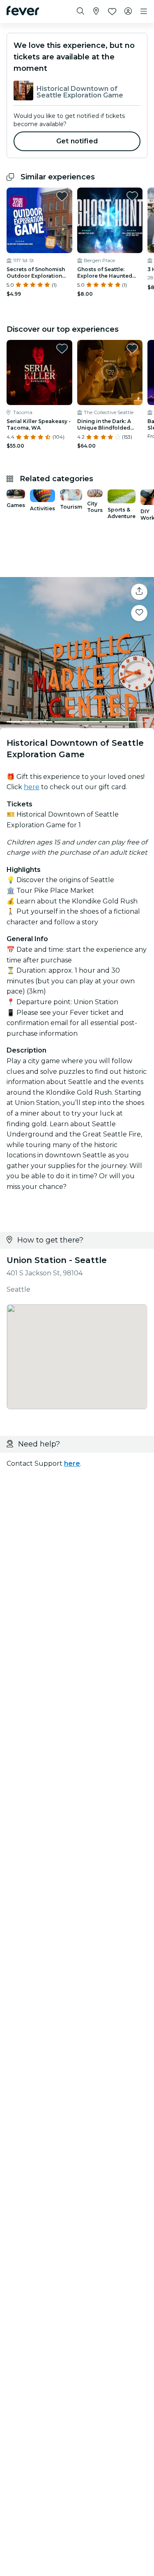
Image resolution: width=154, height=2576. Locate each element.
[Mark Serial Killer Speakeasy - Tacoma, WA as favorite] (62, 349)
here (32, 787)
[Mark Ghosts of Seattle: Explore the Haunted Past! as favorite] (132, 196)
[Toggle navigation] (144, 11)
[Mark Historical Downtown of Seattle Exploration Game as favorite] (139, 613)
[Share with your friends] (139, 592)
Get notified (77, 141)
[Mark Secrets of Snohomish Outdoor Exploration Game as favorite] (62, 196)
